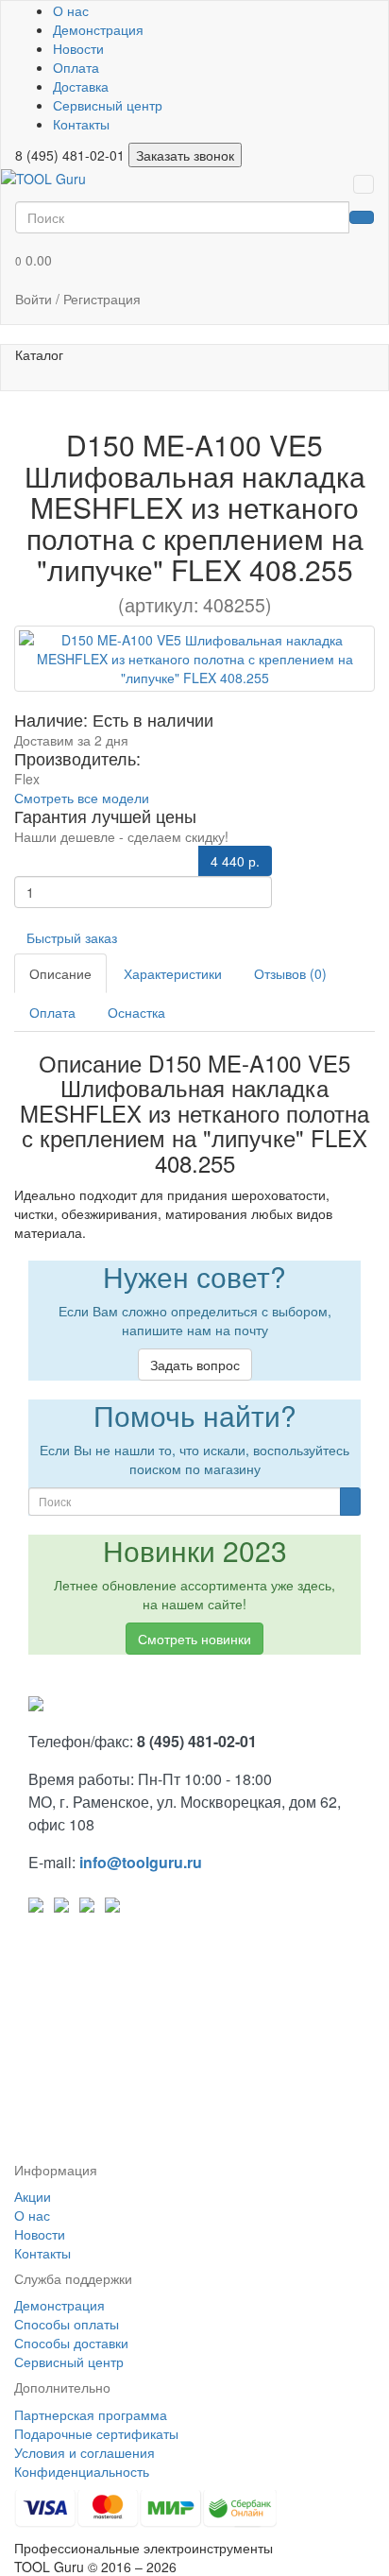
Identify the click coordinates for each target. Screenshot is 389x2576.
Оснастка (136, 1012)
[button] (194, 260)
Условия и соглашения (85, 2452)
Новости (78, 48)
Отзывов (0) (290, 973)
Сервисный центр (108, 105)
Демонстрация (98, 29)
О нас (71, 10)
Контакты (81, 124)
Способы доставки (71, 2343)
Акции (33, 2196)
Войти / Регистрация (78, 299)
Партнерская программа (91, 2414)
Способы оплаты (67, 2324)
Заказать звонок (185, 155)
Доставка (81, 86)
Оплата (76, 67)
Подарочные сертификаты (96, 2433)
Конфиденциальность (82, 2471)
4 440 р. (235, 861)
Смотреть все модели (82, 798)
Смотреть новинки (194, 1639)
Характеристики (173, 973)
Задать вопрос (195, 1365)
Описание (60, 973)
